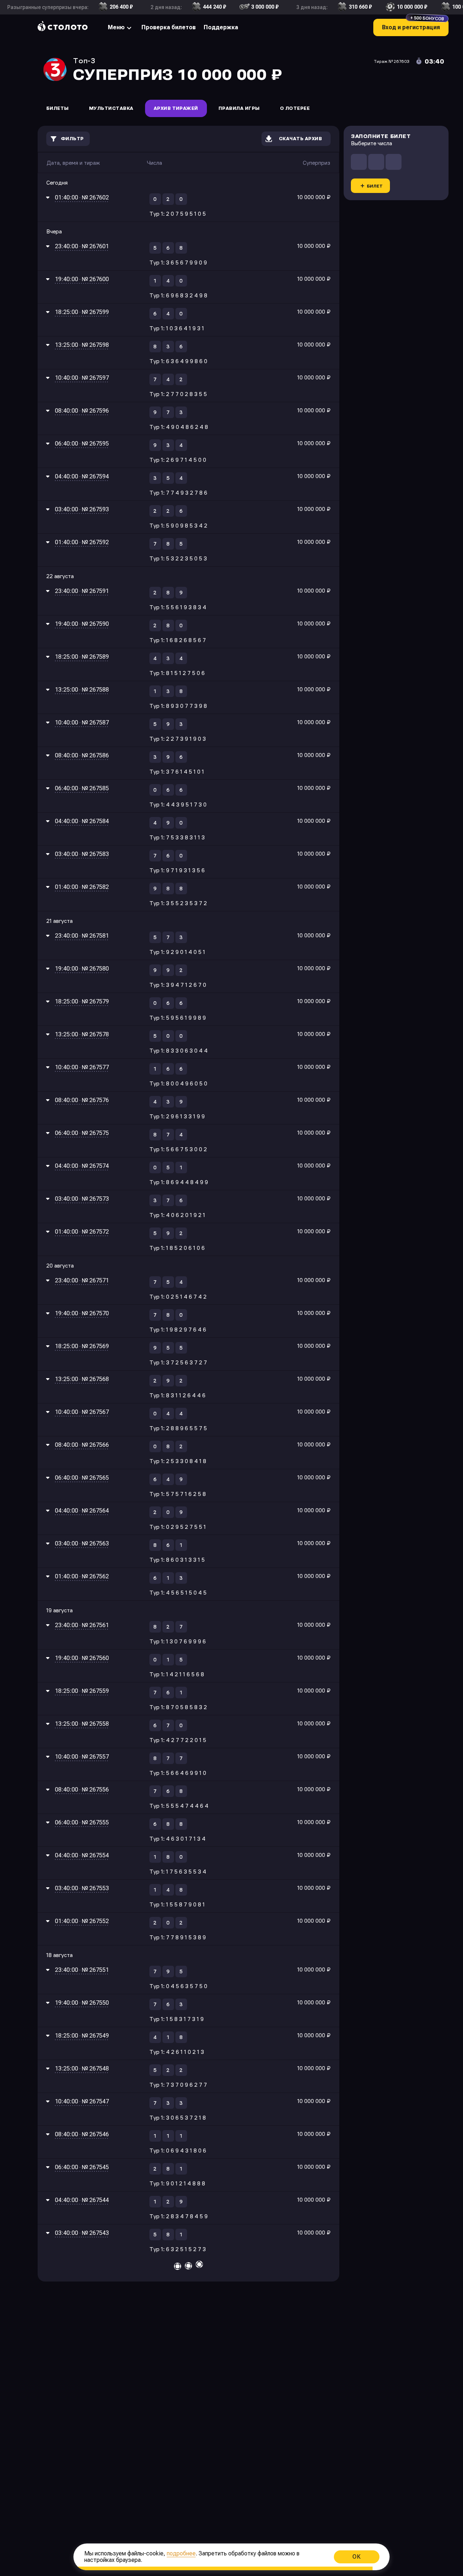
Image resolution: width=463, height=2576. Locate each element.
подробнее (181, 2553)
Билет (375, 186)
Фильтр (72, 139)
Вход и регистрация (413, 25)
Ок (357, 2557)
